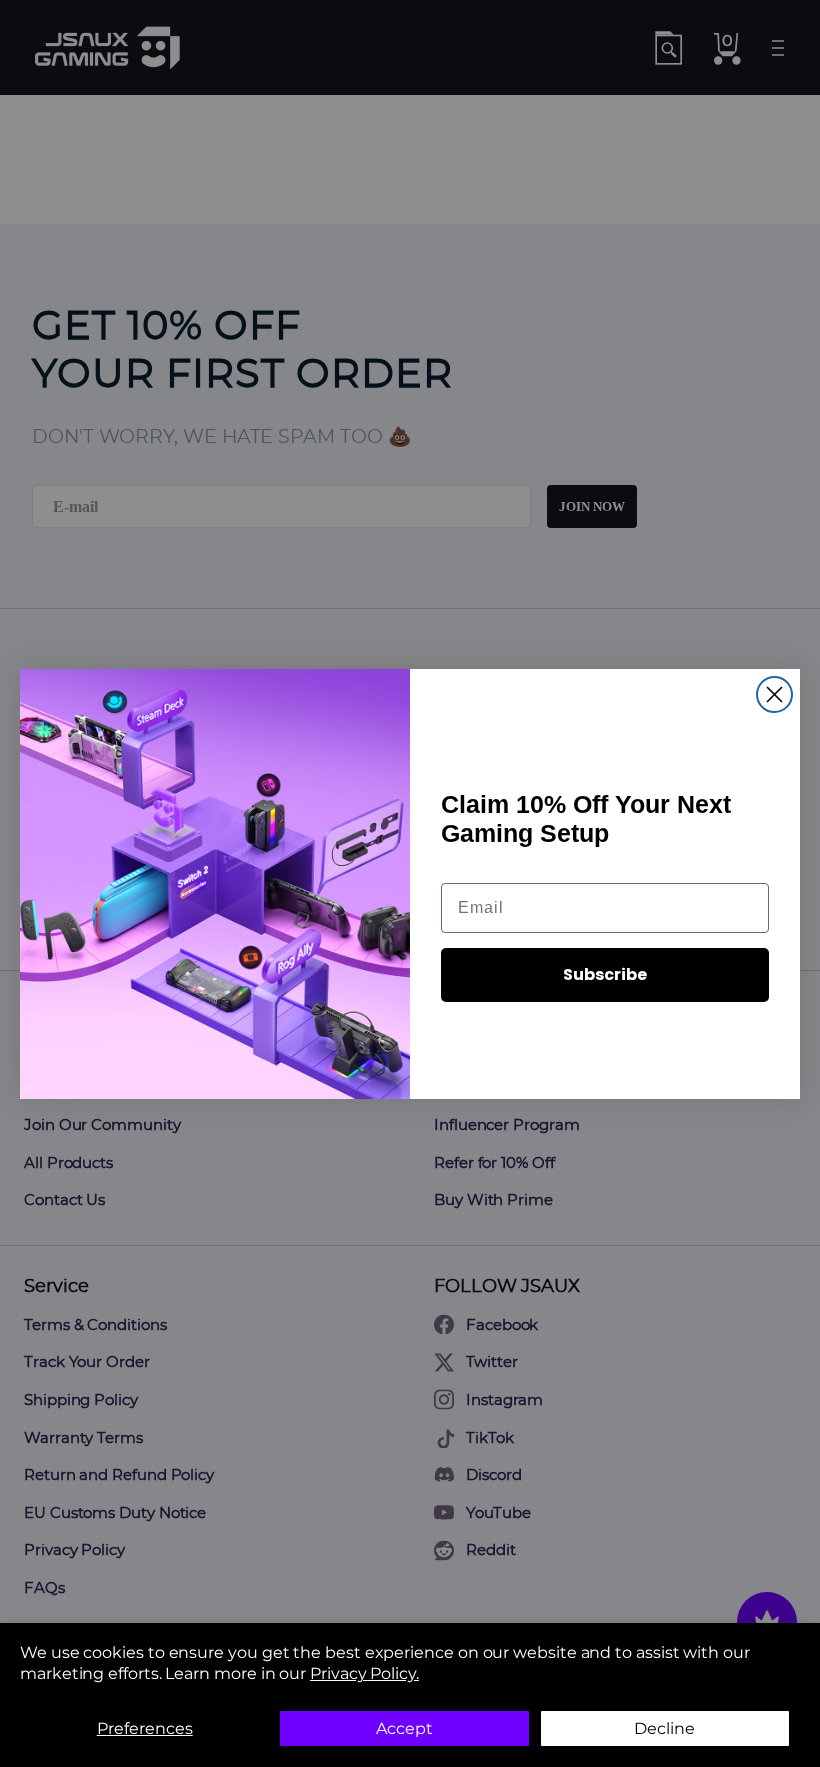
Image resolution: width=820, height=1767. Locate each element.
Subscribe (605, 974)
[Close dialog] (774, 694)
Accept (404, 1728)
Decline (664, 1728)
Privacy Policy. (364, 1673)
